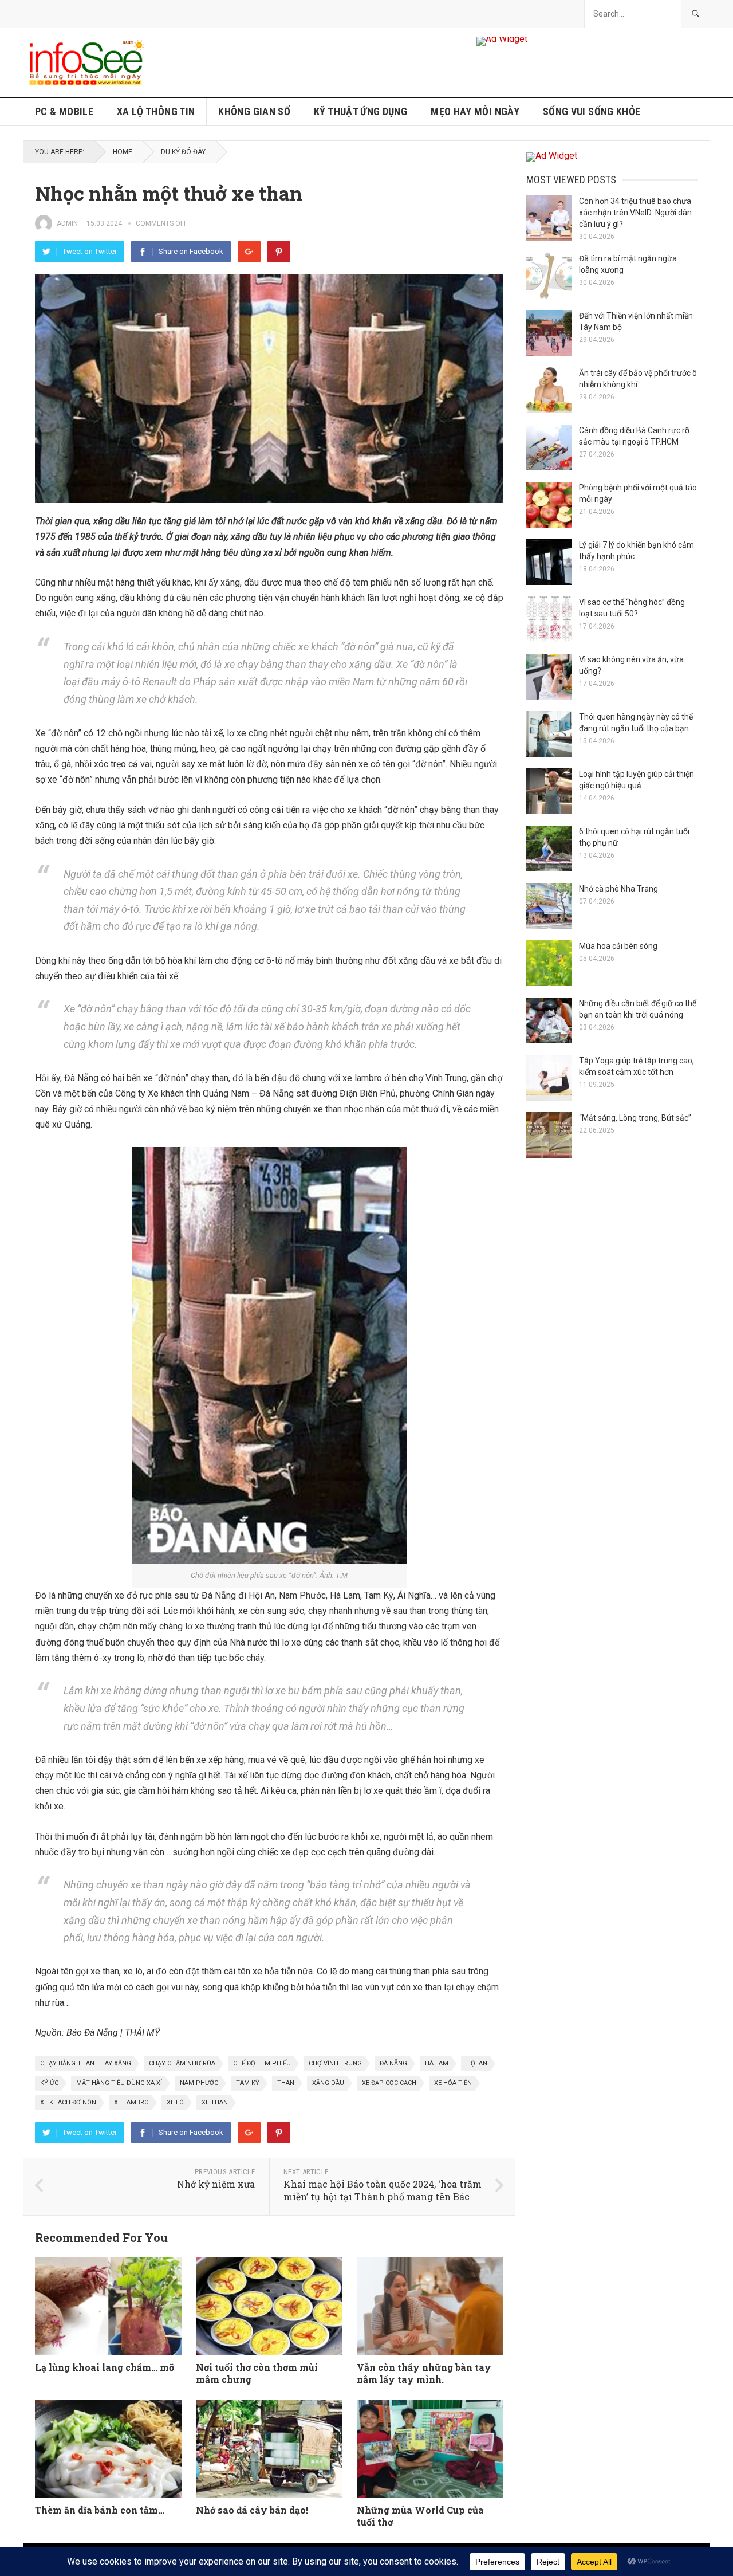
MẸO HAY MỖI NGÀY (475, 111)
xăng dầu (328, 2083)
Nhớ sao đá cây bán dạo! (252, 2510)
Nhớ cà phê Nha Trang (618, 889)
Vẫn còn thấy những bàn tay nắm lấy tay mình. (424, 2373)
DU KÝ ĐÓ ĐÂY (183, 152)
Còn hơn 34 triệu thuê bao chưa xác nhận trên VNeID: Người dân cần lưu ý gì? (635, 213)
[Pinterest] (279, 252)
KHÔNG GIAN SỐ (254, 111)
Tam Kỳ (248, 2083)
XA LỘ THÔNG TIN (156, 111)
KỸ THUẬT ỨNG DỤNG (360, 111)
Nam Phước (199, 2083)
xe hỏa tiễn (453, 2083)
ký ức (49, 2083)
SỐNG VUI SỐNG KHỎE (592, 111)
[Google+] (249, 252)
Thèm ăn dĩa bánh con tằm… (100, 2510)
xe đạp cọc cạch (389, 2083)
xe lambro (131, 2102)
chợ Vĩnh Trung (335, 2063)
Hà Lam (437, 2063)
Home (123, 152)
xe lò (175, 2102)
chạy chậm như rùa (182, 2063)
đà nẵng (393, 2063)
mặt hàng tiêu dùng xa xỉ (119, 2083)
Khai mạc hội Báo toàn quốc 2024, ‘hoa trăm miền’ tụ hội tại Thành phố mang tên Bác (383, 2190)
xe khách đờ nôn (68, 2102)
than (286, 2083)
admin (67, 223)
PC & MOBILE (64, 111)
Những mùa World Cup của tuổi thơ (420, 2516)
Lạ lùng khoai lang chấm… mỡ (105, 2367)
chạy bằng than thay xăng (86, 2063)
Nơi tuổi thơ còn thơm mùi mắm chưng (257, 2373)
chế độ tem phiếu (262, 2063)
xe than (215, 2102)
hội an (477, 2063)
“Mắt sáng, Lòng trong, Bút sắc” (635, 1118)
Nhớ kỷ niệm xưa (216, 2184)
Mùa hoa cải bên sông (618, 946)
